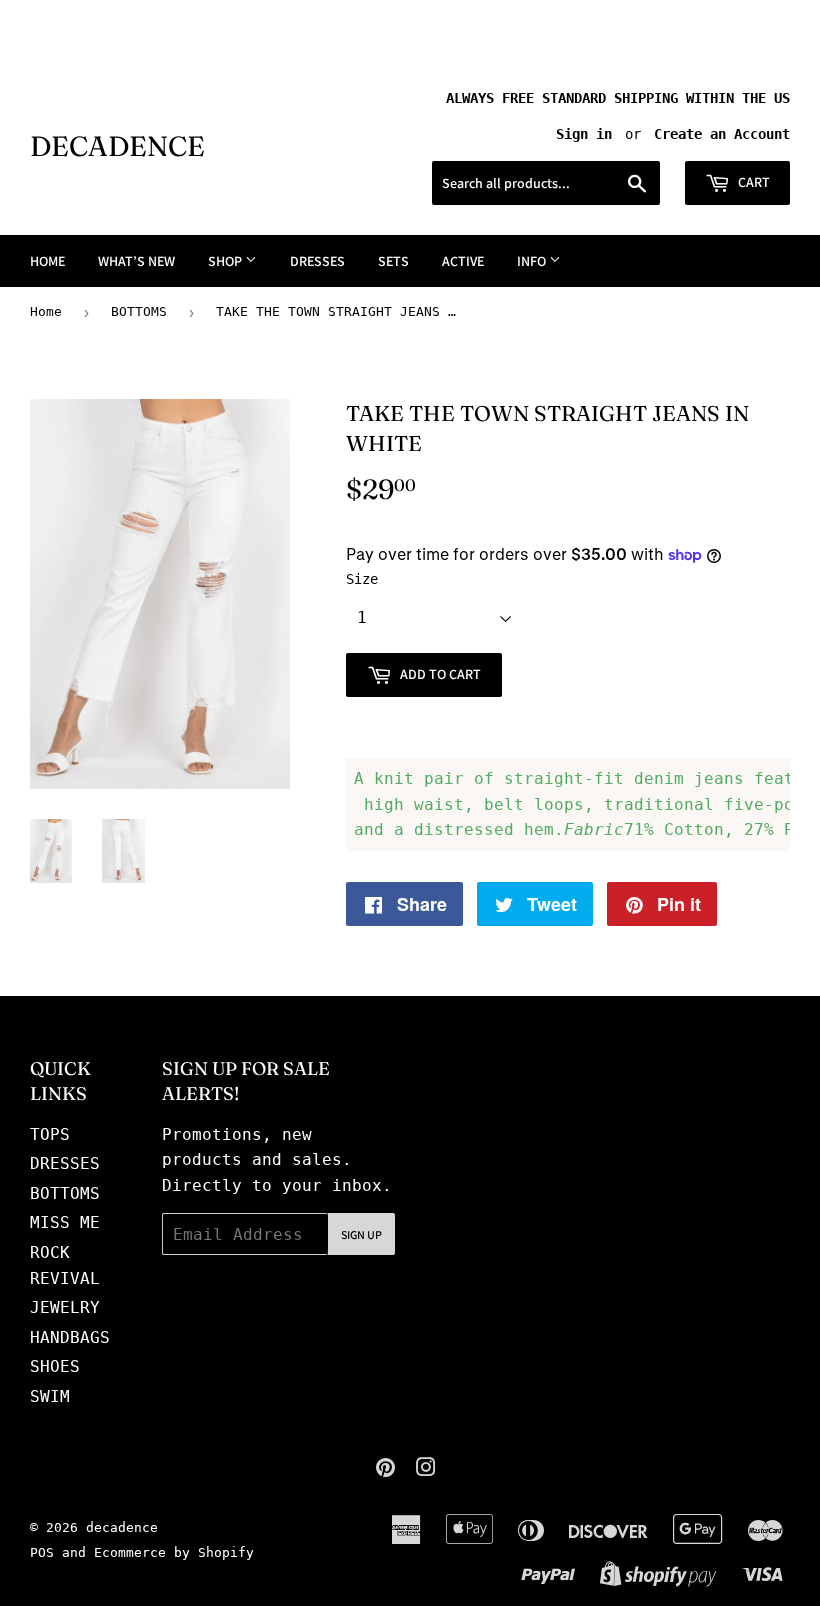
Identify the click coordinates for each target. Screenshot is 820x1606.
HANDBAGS (70, 1337)
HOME (47, 261)
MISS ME (65, 1222)
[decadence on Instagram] (426, 1469)
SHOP (226, 261)
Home (46, 311)
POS (42, 1552)
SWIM (50, 1396)
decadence (117, 146)
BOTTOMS (139, 311)
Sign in (584, 134)
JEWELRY (65, 1307)
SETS (393, 261)
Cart (752, 182)
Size (362, 579)
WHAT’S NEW (136, 261)
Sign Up (361, 1234)
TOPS (50, 1134)
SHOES (55, 1366)
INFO (533, 261)
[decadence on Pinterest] (385, 1469)
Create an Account (722, 134)
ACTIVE (463, 261)
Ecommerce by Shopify (174, 1552)
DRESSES (317, 261)
